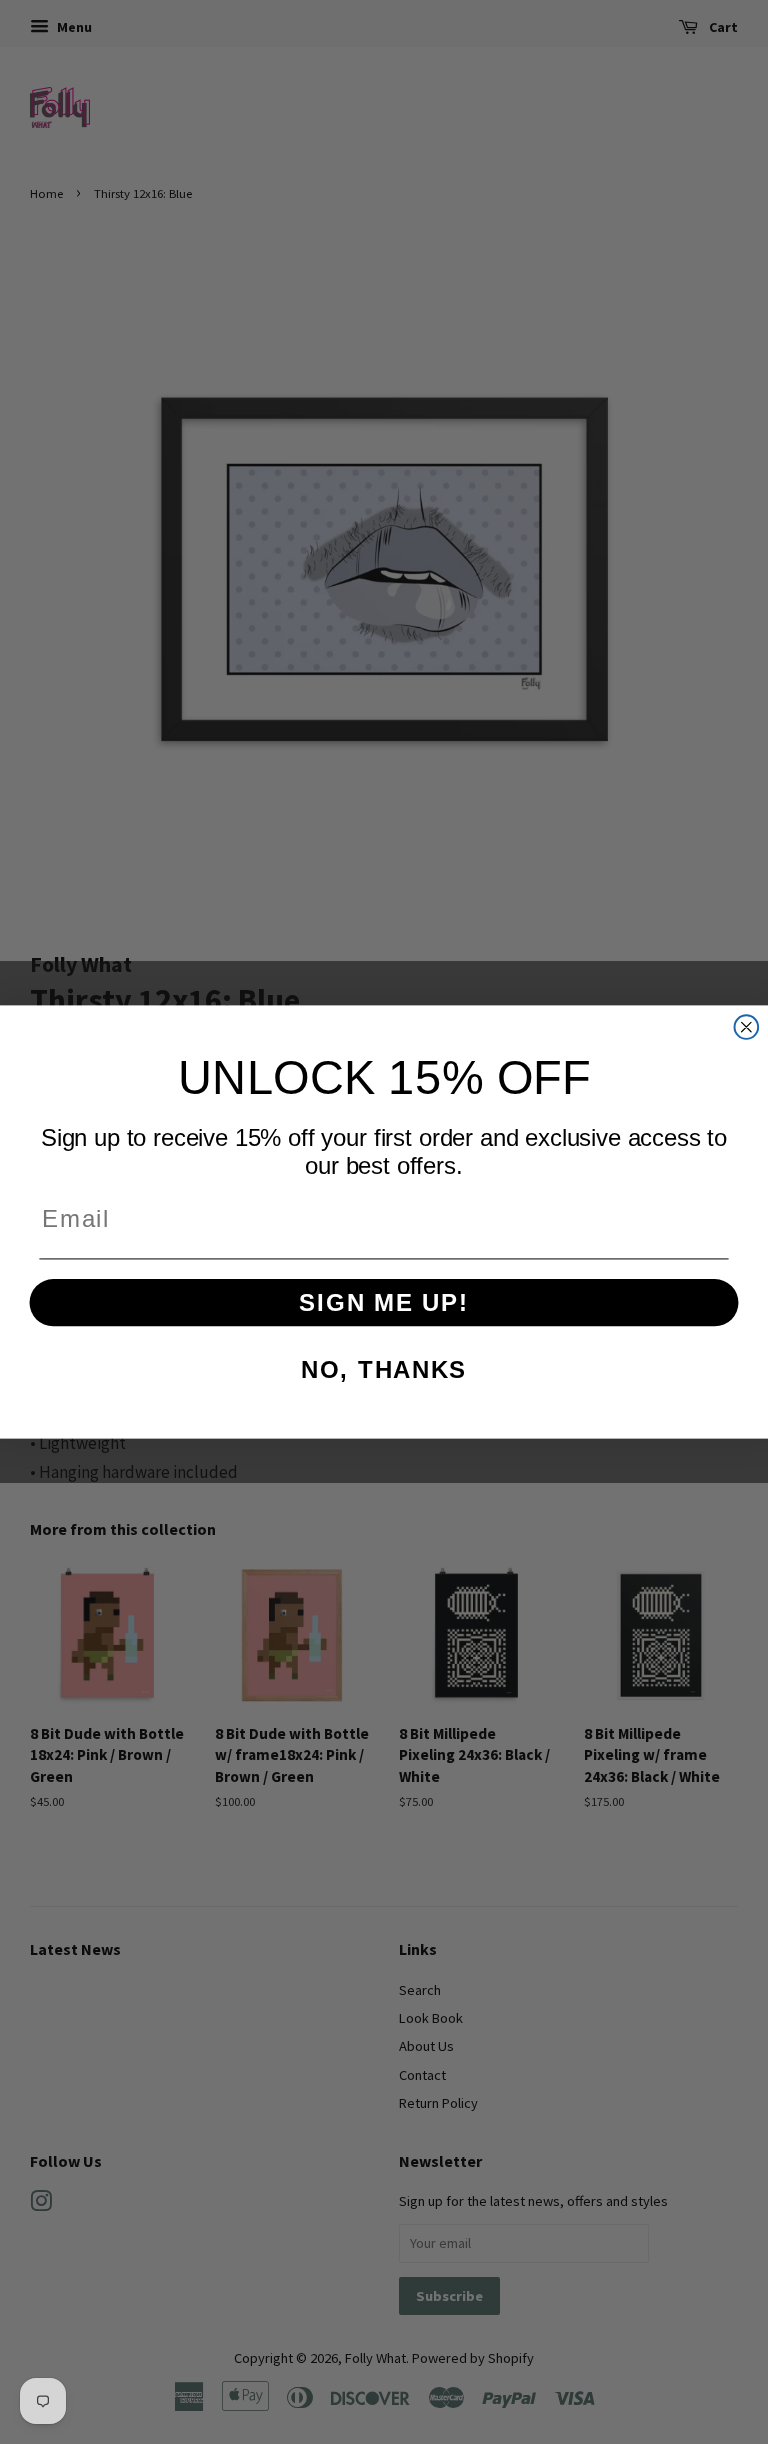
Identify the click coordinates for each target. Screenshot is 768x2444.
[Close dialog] (747, 1027)
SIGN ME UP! (383, 1302)
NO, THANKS (384, 1369)
